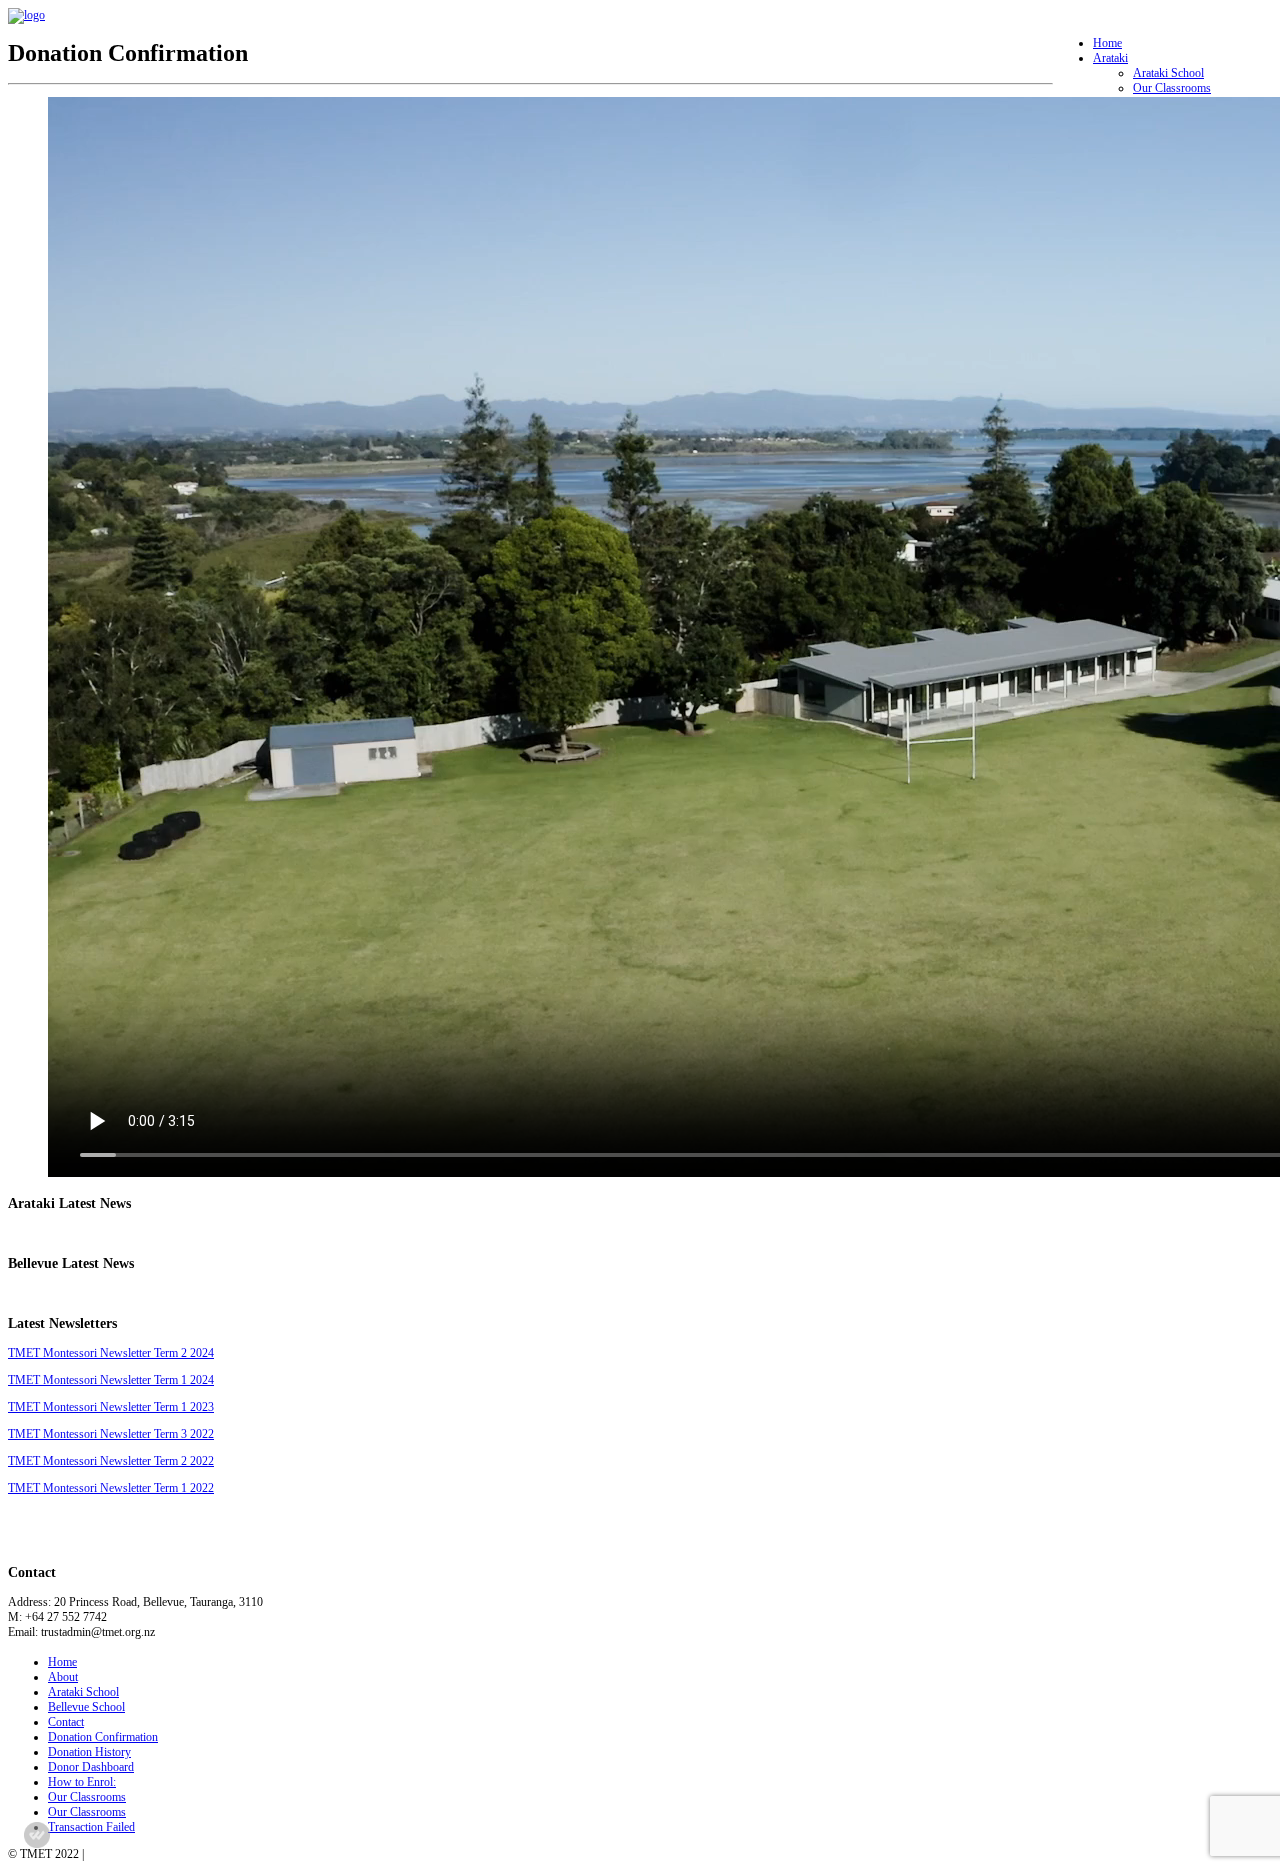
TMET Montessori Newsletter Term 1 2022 (111, 1488)
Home (1107, 43)
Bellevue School (86, 1707)
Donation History (89, 1752)
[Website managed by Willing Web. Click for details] (37, 1835)
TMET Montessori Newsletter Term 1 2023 (111, 1407)
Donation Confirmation (103, 1737)
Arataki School (1168, 73)
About (63, 1677)
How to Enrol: (82, 1782)
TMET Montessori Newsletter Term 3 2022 (111, 1434)
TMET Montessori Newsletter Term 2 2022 (111, 1461)
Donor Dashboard (91, 1767)
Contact (66, 1722)
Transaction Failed (91, 1827)
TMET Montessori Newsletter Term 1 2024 (111, 1380)
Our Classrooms (1172, 88)
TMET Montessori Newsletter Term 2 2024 (111, 1353)
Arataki (1110, 58)
